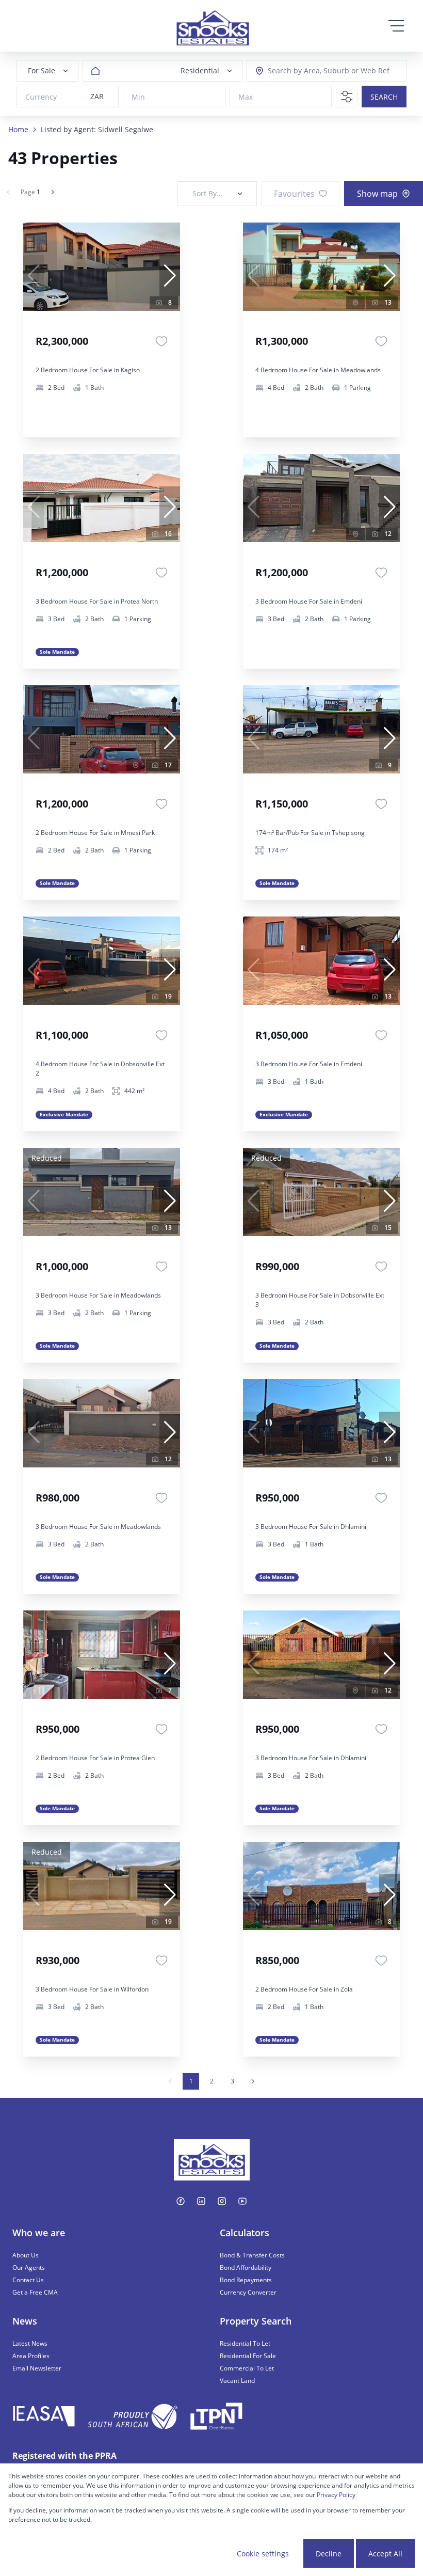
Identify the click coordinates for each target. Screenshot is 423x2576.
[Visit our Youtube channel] (242, 2201)
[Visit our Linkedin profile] (201, 2201)
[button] (170, 276)
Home (18, 129)
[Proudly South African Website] (133, 2418)
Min (138, 97)
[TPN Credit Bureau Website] (216, 2418)
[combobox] (315, 71)
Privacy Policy (336, 2495)
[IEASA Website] (44, 2418)
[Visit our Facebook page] (181, 2201)
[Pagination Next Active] (53, 192)
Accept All (385, 2554)
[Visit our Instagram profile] (222, 2201)
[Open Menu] (396, 26)
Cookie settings (263, 2554)
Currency (41, 97)
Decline (329, 2554)
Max (246, 97)
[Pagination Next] (253, 2081)
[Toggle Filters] (347, 97)
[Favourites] (161, 341)
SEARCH (384, 97)
